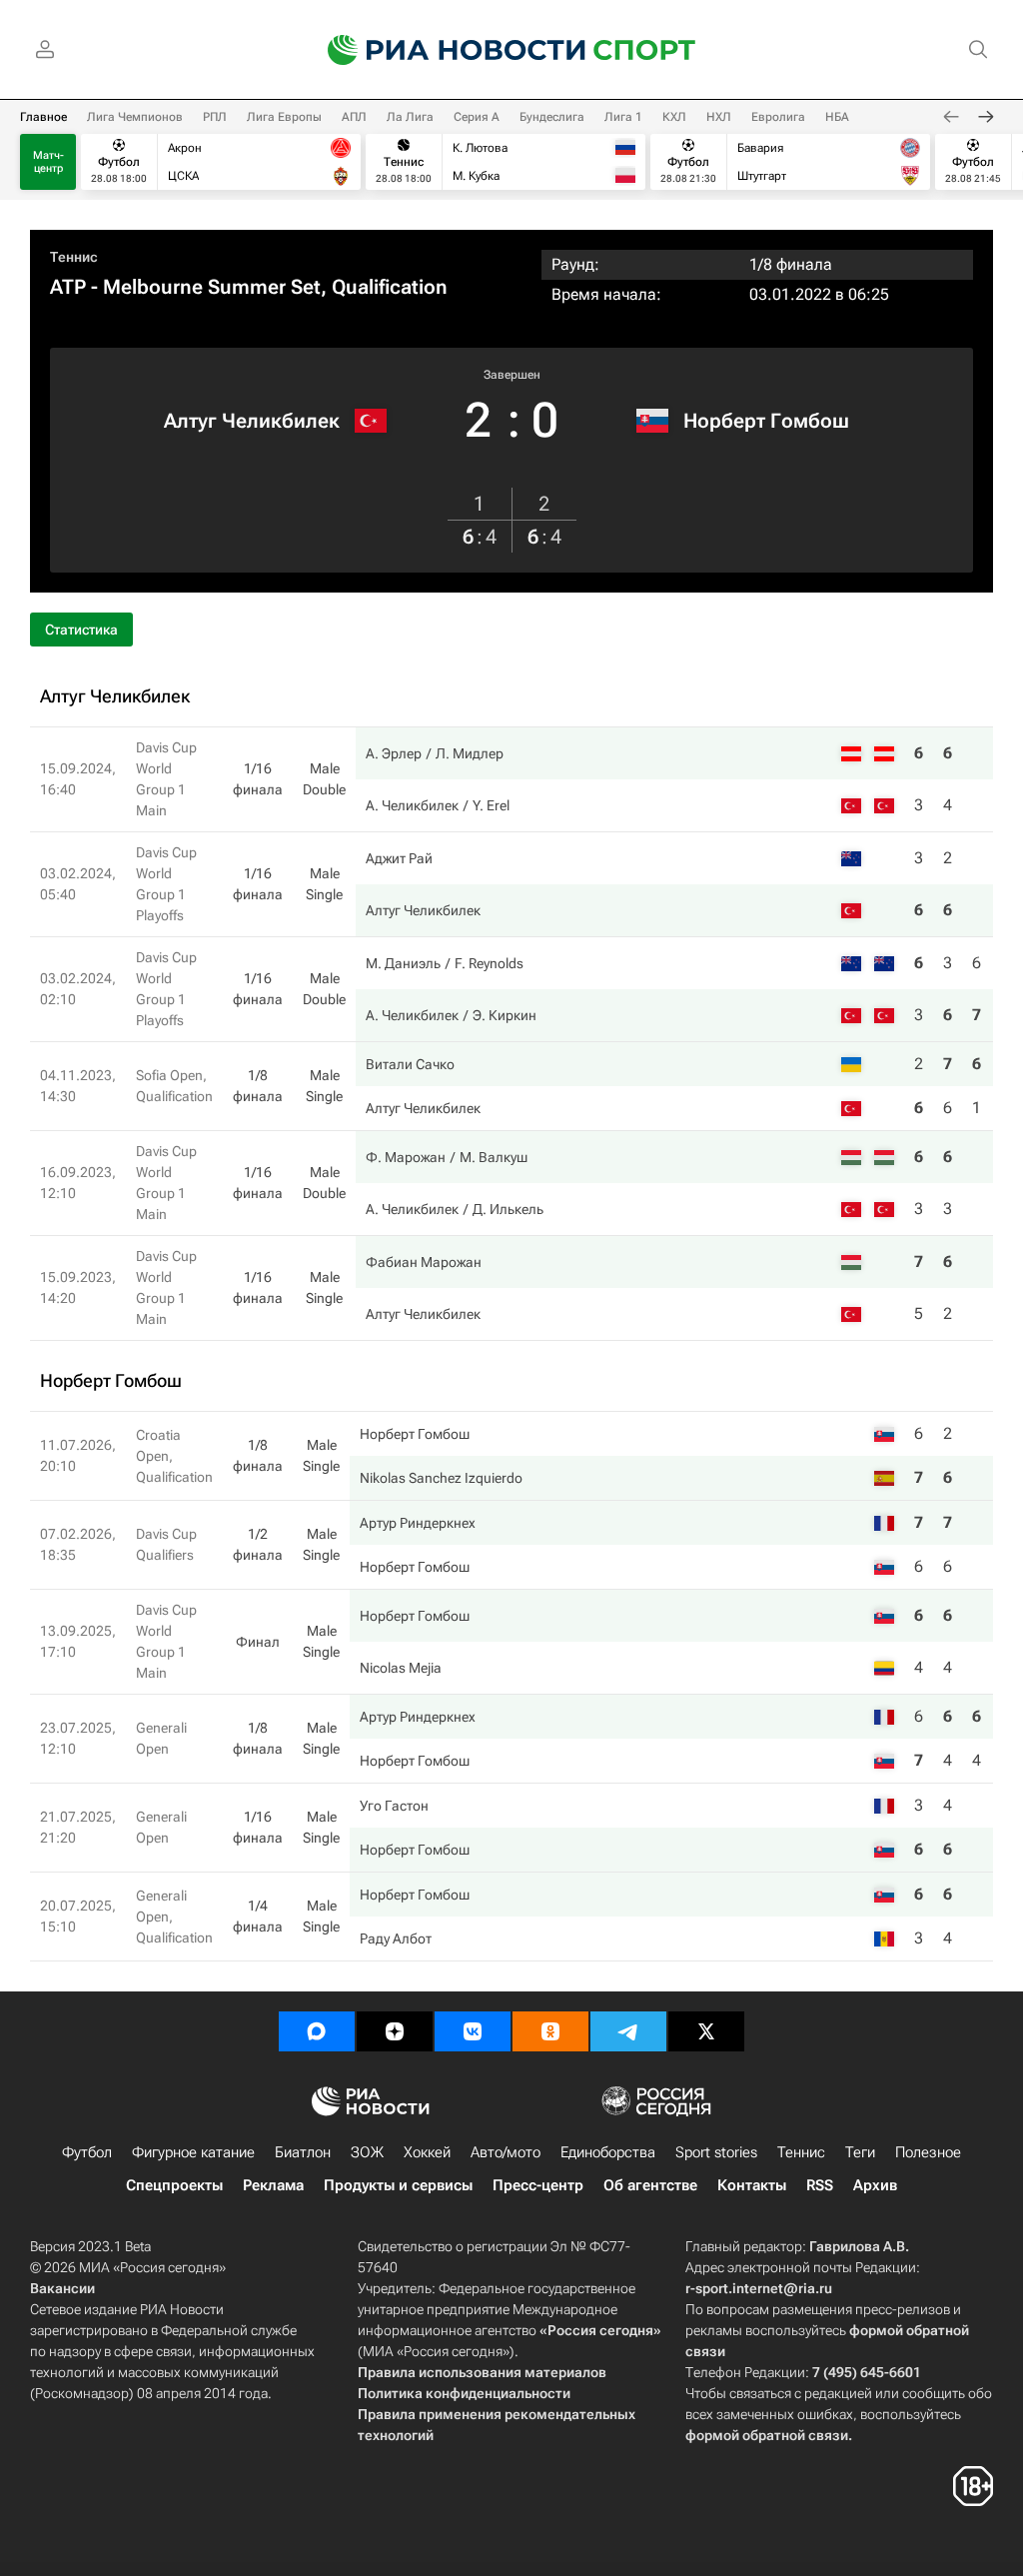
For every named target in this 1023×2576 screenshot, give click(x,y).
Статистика (81, 630)
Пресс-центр (538, 2185)
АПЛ (354, 117)
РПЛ (215, 117)
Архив (875, 2185)
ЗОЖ (367, 2152)
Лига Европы (284, 117)
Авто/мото (506, 2152)
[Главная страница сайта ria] (444, 50)
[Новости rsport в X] (706, 2031)
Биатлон (303, 2152)
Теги (860, 2152)
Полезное (928, 2152)
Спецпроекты (174, 2185)
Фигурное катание (193, 2152)
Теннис (74, 257)
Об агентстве (650, 2185)
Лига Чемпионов (135, 117)
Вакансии (62, 2288)
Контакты (752, 2185)
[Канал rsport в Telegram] (628, 2031)
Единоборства (608, 2152)
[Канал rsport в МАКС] (317, 2031)
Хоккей (427, 2152)
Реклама (273, 2185)
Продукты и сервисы (398, 2185)
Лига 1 (623, 117)
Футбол (87, 2152)
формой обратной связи (767, 2435)
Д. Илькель (508, 1209)
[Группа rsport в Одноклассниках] (550, 2031)
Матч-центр (48, 162)
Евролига (778, 117)
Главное (43, 117)
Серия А (477, 117)
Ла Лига (410, 117)
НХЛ (719, 117)
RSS (820, 2185)
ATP (68, 287)
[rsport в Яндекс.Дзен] (395, 2031)
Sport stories (716, 2152)
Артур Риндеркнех (418, 1523)
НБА (837, 117)
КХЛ (674, 117)
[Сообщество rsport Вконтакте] (473, 2031)
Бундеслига (552, 117)
